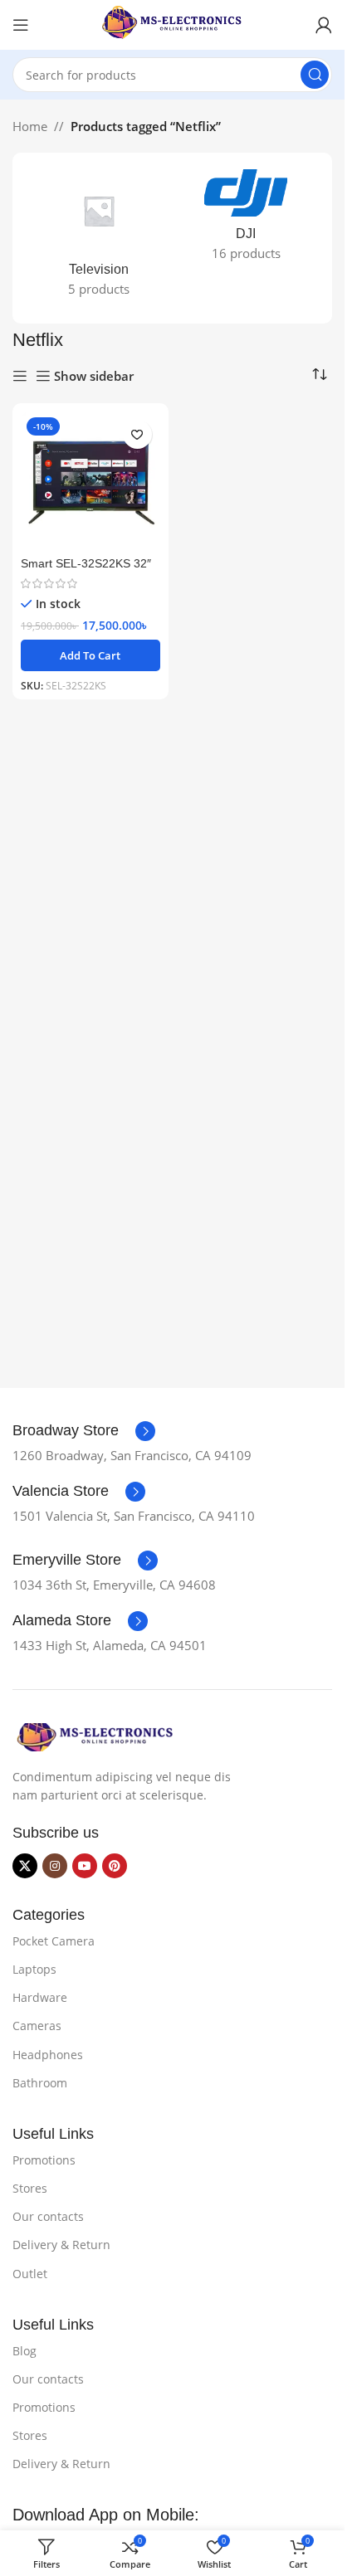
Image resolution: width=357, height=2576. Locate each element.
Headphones (48, 2055)
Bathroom (40, 2083)
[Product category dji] (247, 220)
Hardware (40, 1997)
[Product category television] (99, 238)
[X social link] (25, 1866)
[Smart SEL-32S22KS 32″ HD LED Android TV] (90, 481)
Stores (30, 2188)
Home (30, 126)
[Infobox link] (84, 1431)
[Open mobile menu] (21, 25)
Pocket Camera (54, 1941)
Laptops (34, 1969)
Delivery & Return (61, 2245)
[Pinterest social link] (115, 1866)
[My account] (324, 25)
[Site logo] (173, 23)
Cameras (37, 2026)
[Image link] (95, 1736)
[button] (90, 655)
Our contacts (48, 2216)
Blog (24, 2351)
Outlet (30, 2274)
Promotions (44, 2160)
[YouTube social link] (85, 1866)
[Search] (315, 75)
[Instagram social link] (55, 1866)
